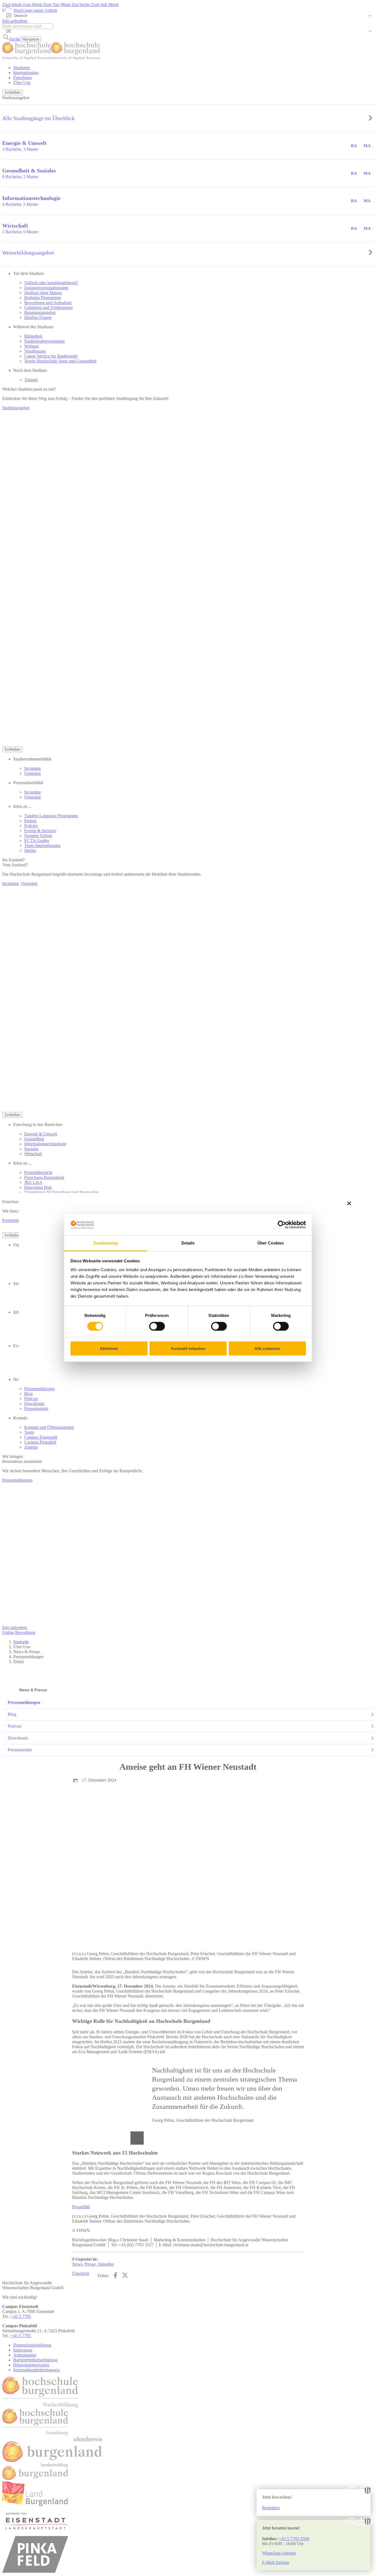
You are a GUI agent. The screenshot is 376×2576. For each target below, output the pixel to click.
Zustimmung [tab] (106, 1243)
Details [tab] (188, 1243)
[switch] (157, 1326)
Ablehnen (109, 1348)
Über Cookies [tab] (271, 1243)
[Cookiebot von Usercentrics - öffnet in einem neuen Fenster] (282, 1225)
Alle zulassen (267, 1348)
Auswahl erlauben (188, 1348)
